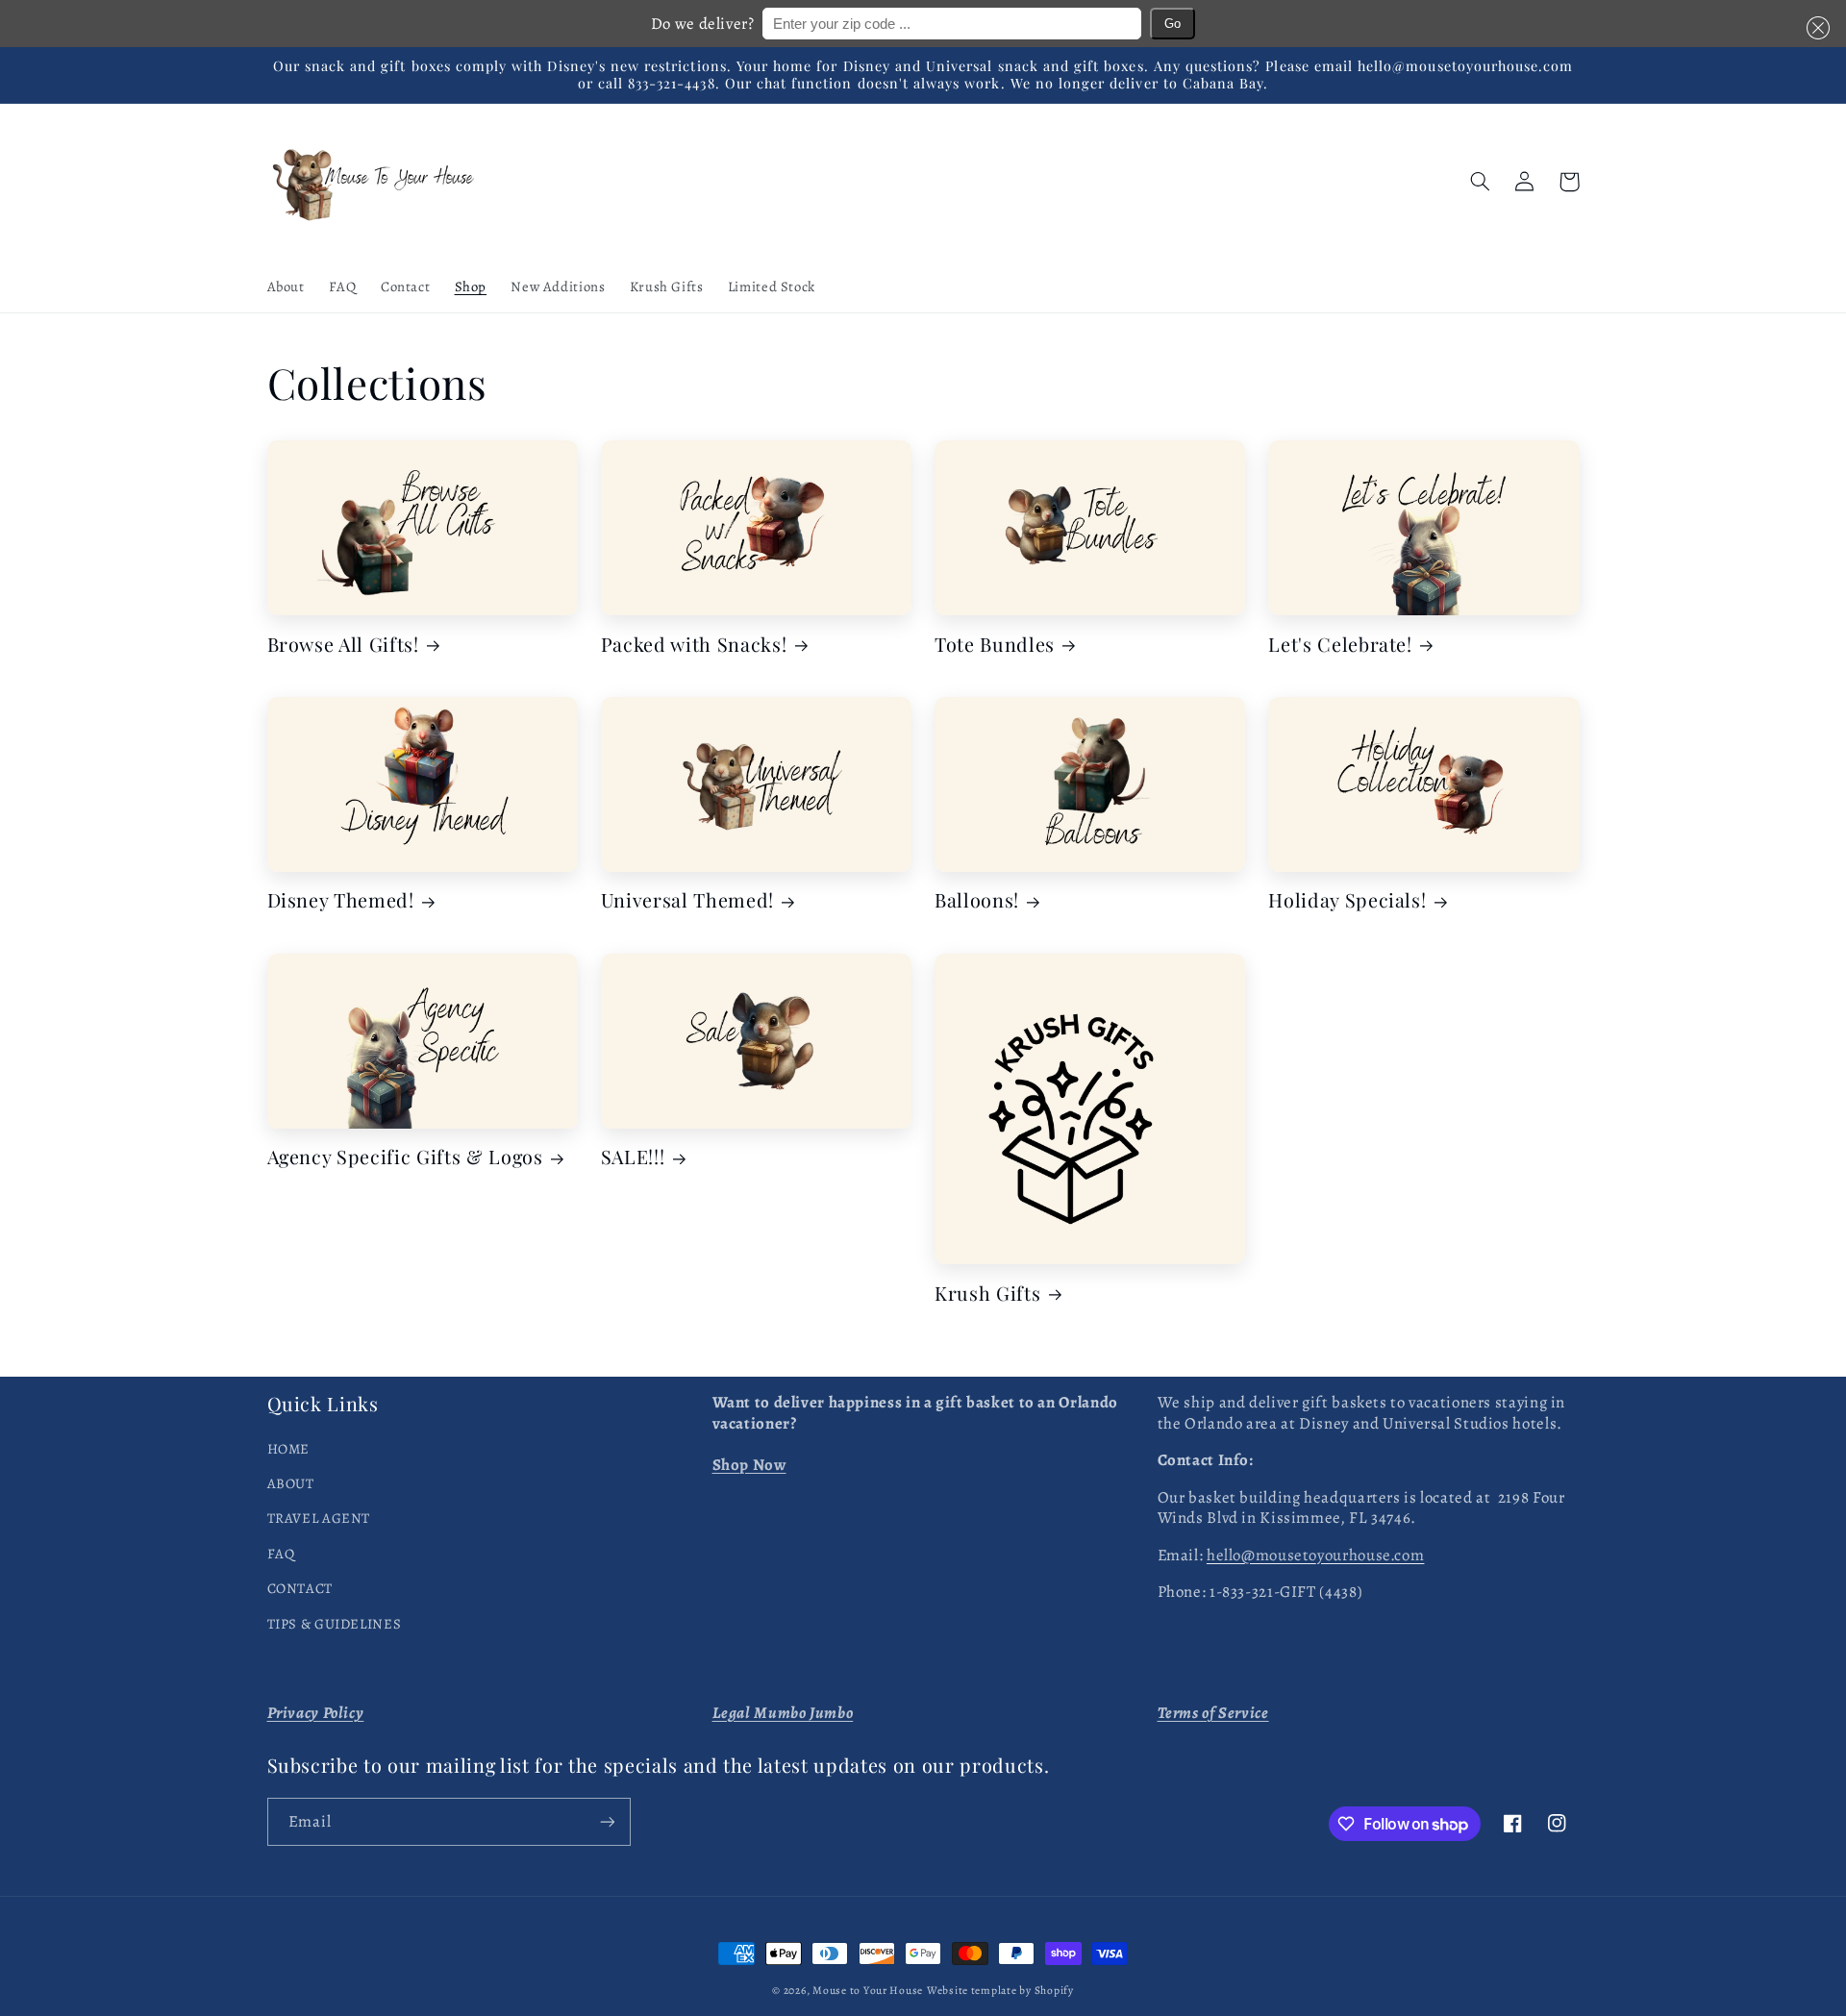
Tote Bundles (995, 645)
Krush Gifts (987, 1294)
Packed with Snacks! (694, 645)
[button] (1814, 27)
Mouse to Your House (868, 1990)
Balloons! (977, 900)
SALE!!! (633, 1157)
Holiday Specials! (1347, 900)
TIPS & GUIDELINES (335, 1624)
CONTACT (300, 1588)
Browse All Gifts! (343, 645)
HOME (289, 1449)
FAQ (281, 1554)
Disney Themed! (341, 900)
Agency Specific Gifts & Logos (405, 1157)
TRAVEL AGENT (319, 1518)
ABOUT (291, 1483)
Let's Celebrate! (1340, 645)
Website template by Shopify (1000, 1990)
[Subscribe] (607, 1821)
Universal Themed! (687, 900)
